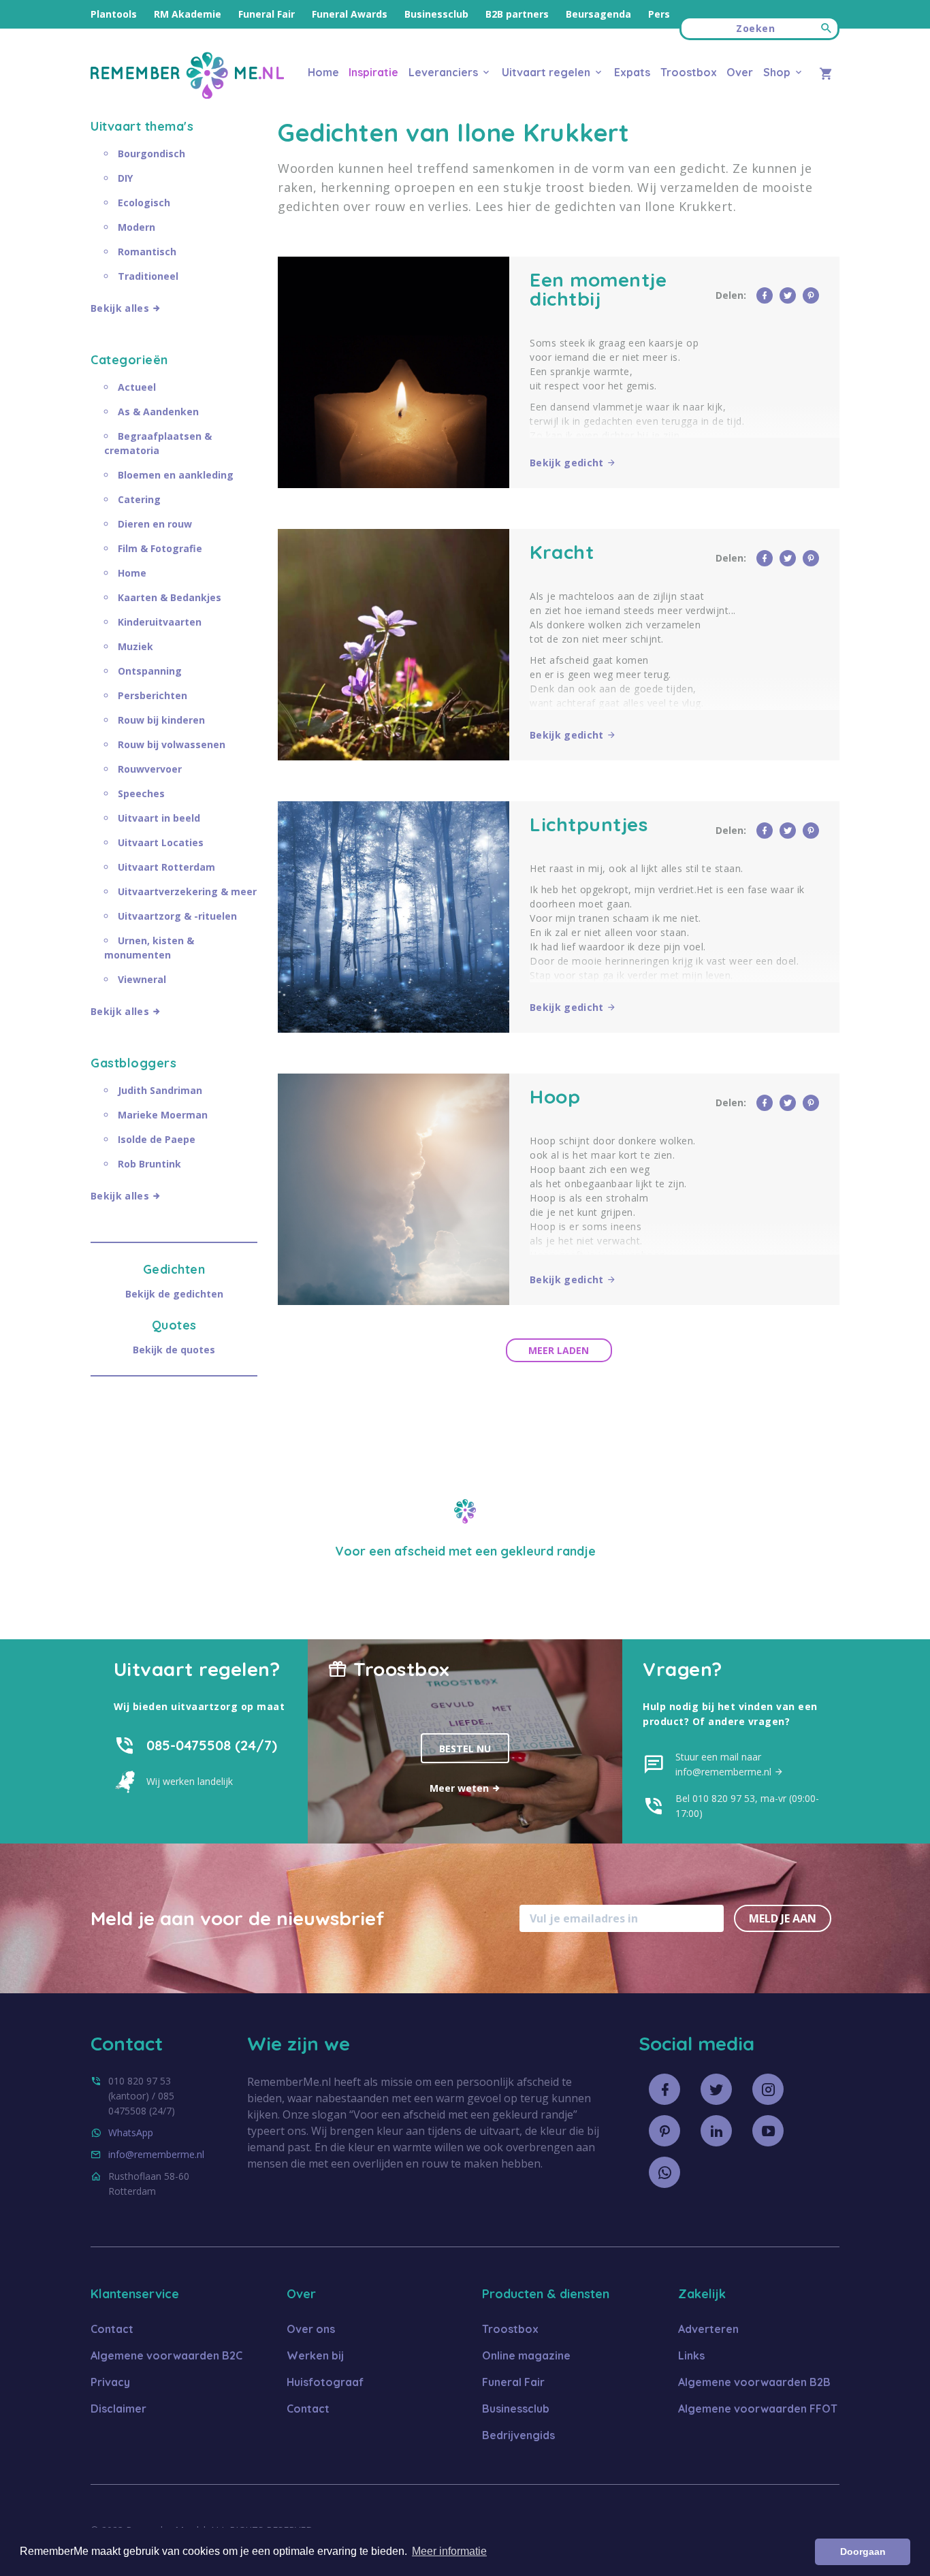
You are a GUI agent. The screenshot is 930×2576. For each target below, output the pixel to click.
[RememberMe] (187, 95)
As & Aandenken (158, 412)
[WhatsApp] (664, 2172)
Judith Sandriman (160, 1090)
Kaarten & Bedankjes (170, 597)
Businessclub (436, 14)
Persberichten (153, 695)
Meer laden (559, 1350)
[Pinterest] (664, 2131)
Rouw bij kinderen (161, 720)
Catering (139, 499)
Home (323, 72)
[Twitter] (716, 2089)
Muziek (135, 646)
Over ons (311, 2329)
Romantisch (147, 252)
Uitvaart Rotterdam (166, 867)
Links (691, 2355)
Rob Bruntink (149, 1164)
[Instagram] (768, 2089)
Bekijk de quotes (174, 1350)
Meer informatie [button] (449, 2551)
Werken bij (315, 2355)
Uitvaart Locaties (161, 842)
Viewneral (142, 979)
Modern (137, 227)
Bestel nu (465, 1749)
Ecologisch (144, 203)
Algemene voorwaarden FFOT (758, 2409)
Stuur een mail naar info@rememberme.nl (725, 1764)
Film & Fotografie (160, 548)
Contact (112, 2329)
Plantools (114, 14)
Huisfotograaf (325, 2382)
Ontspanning (150, 671)
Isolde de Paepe (157, 1139)
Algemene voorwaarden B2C (166, 2355)
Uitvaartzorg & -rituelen (177, 916)
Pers (659, 14)
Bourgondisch (151, 154)
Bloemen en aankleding (176, 475)
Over (740, 72)
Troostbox (689, 72)
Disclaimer (118, 2409)
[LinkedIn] (716, 2131)
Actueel (137, 387)
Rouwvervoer (150, 769)
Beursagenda (598, 14)
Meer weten (461, 1788)
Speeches (141, 793)
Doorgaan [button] (863, 2551)
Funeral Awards (350, 14)
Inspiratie (373, 72)
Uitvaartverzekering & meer (187, 891)
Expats (632, 72)
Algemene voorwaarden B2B (754, 2382)
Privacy (110, 2382)
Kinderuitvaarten (160, 622)
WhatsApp (131, 2132)
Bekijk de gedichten (174, 1294)
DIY (125, 178)
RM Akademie (188, 14)
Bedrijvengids (518, 2435)
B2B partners (517, 14)
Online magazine (526, 2355)
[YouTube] (768, 2131)
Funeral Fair (267, 14)
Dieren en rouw (155, 524)
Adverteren (708, 2329)
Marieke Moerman (163, 1115)
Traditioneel (148, 276)
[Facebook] (664, 2089)
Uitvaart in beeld (159, 818)
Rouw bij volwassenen (172, 744)
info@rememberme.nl (156, 2154)
